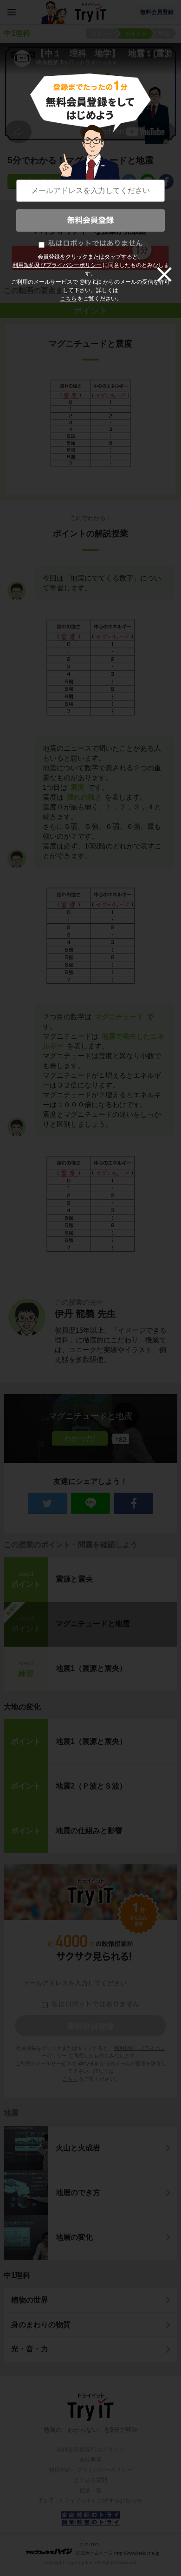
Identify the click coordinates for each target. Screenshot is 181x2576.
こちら (68, 299)
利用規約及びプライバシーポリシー (57, 265)
